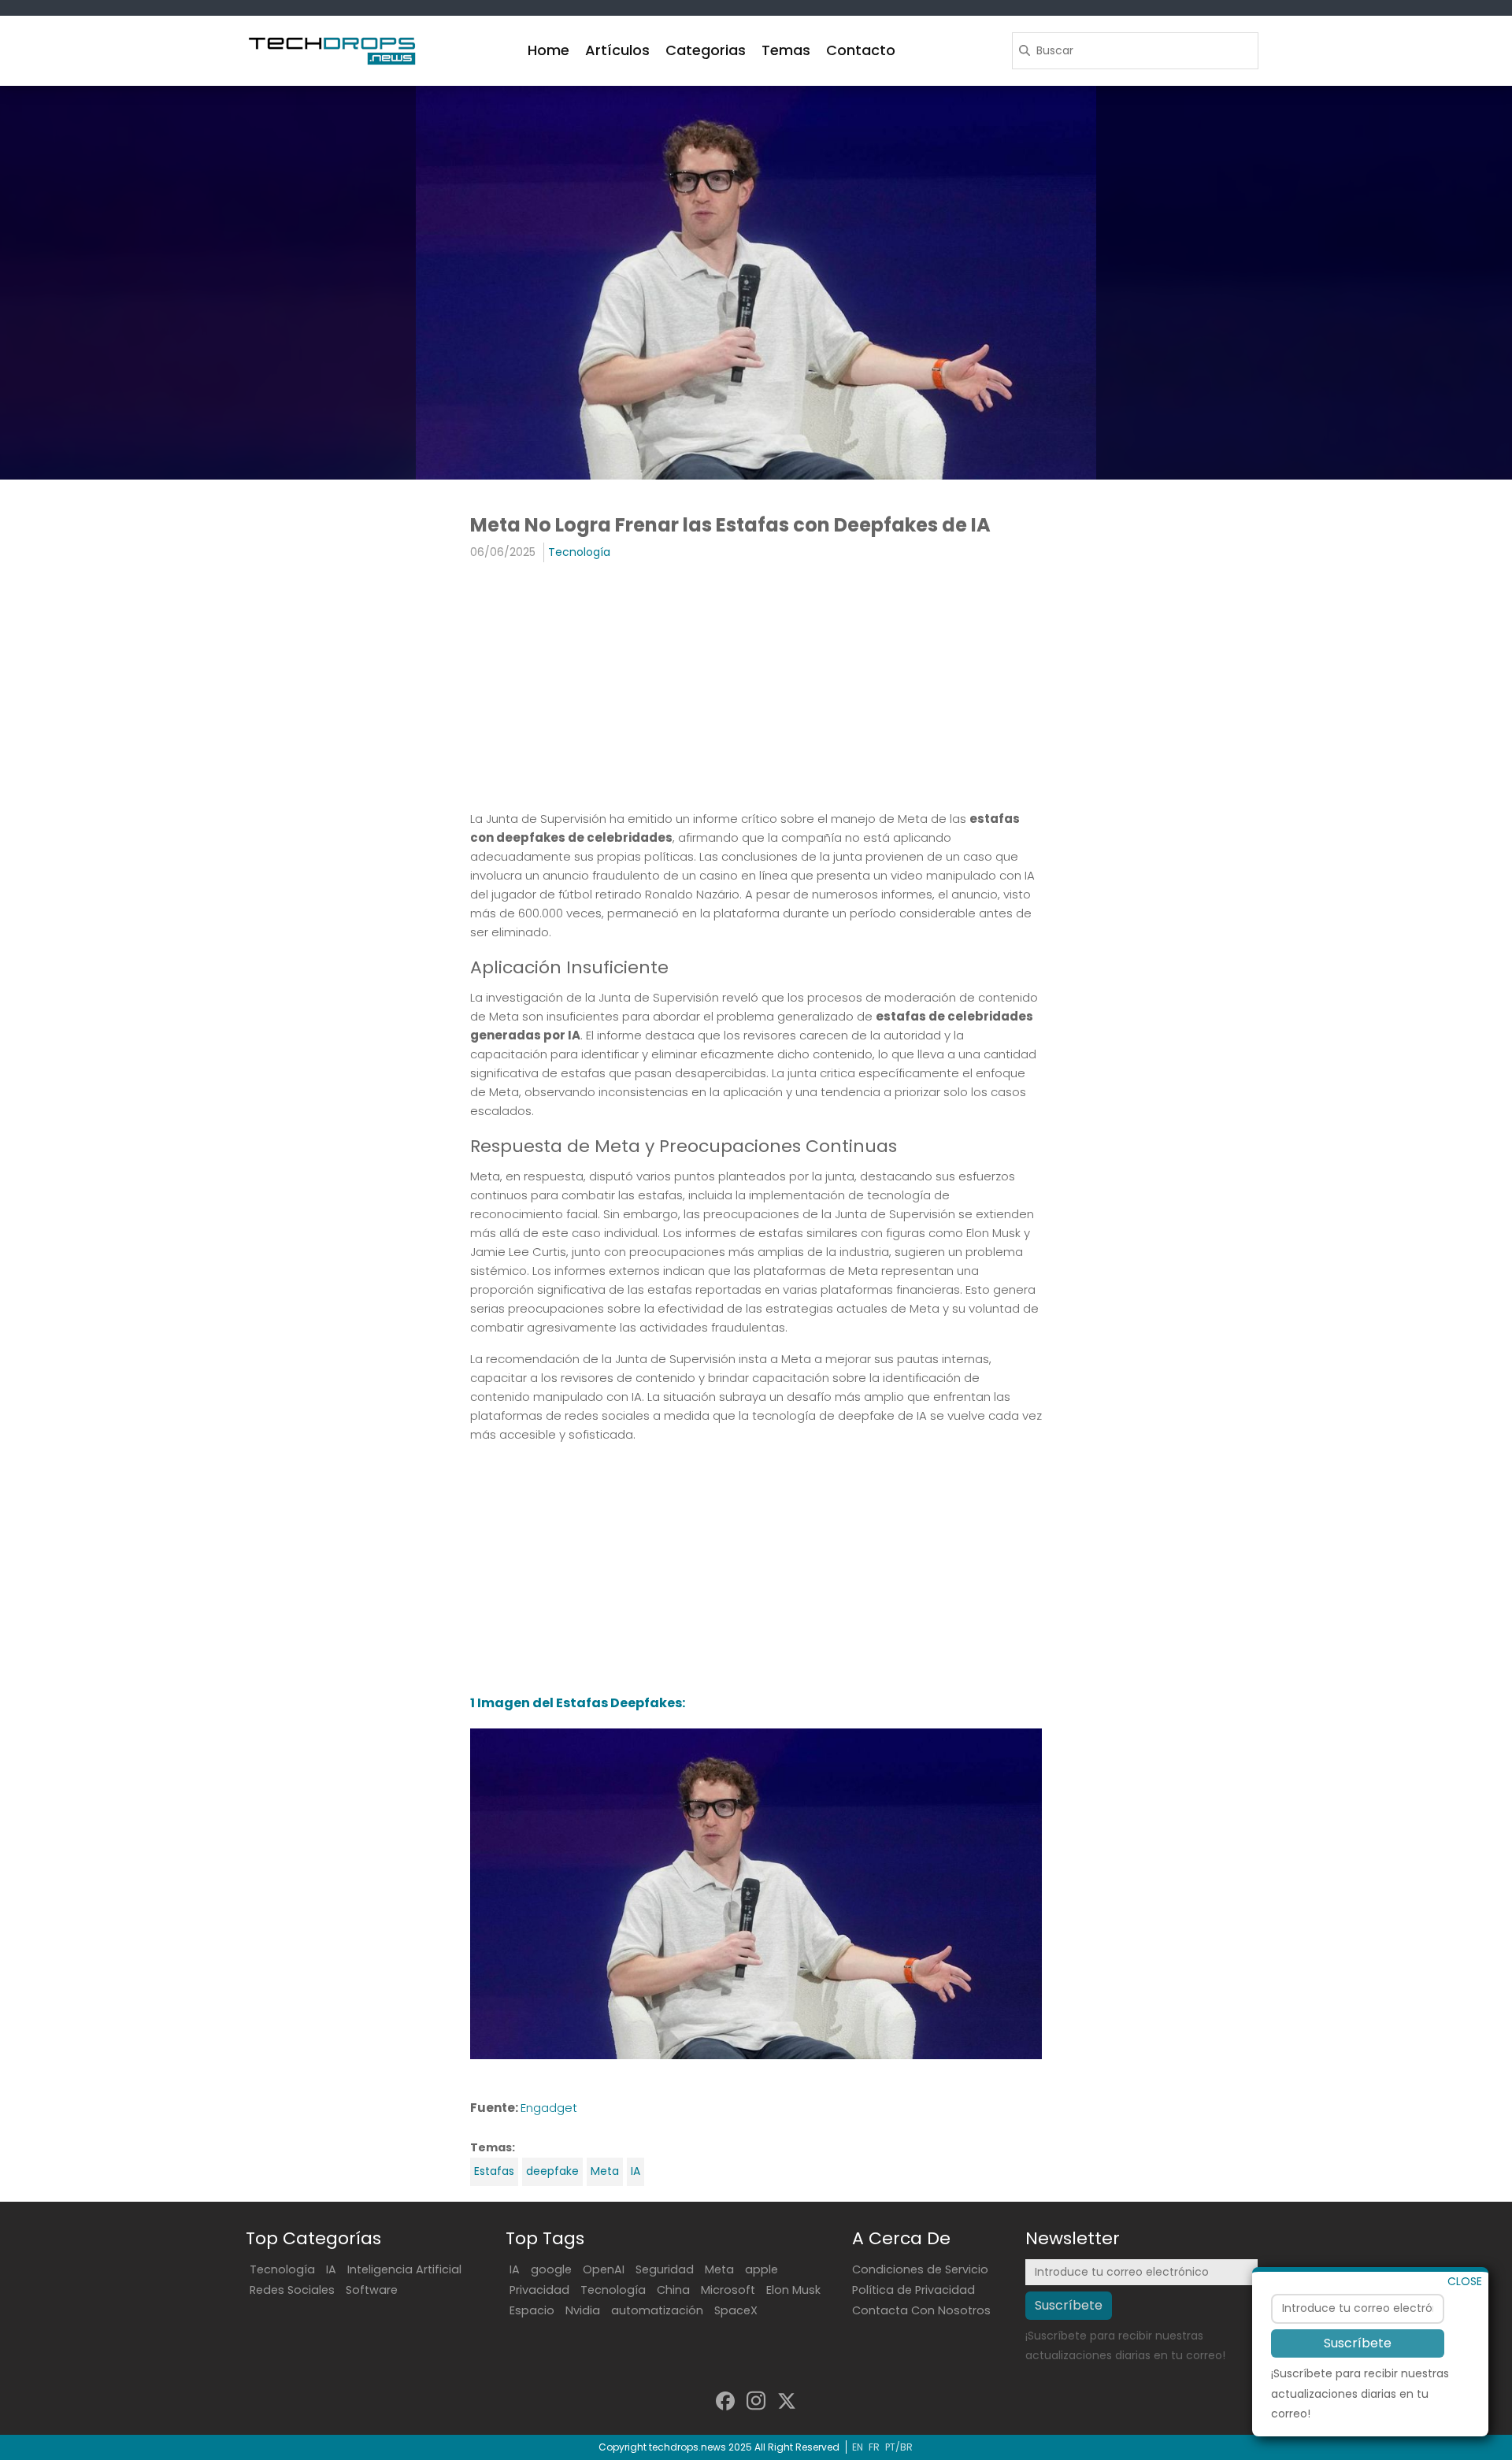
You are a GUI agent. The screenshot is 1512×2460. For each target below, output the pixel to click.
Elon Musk (793, 2290)
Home (548, 50)
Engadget (549, 2108)
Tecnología (579, 552)
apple (762, 2269)
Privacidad (539, 2290)
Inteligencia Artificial (404, 2269)
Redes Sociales (292, 2290)
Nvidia (583, 2310)
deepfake (552, 2171)
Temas (786, 50)
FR (874, 2447)
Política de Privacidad (913, 2290)
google (551, 2269)
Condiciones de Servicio (920, 2269)
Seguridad (665, 2269)
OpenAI (604, 2269)
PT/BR (899, 2447)
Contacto (861, 50)
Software (372, 2290)
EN (858, 2447)
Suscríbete (1358, 2343)
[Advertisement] (756, 688)
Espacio (532, 2310)
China (673, 2290)
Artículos (617, 50)
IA (636, 2171)
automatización (657, 2310)
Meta (605, 2171)
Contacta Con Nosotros (921, 2310)
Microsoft (728, 2290)
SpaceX (736, 2310)
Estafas (494, 2171)
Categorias (706, 50)
